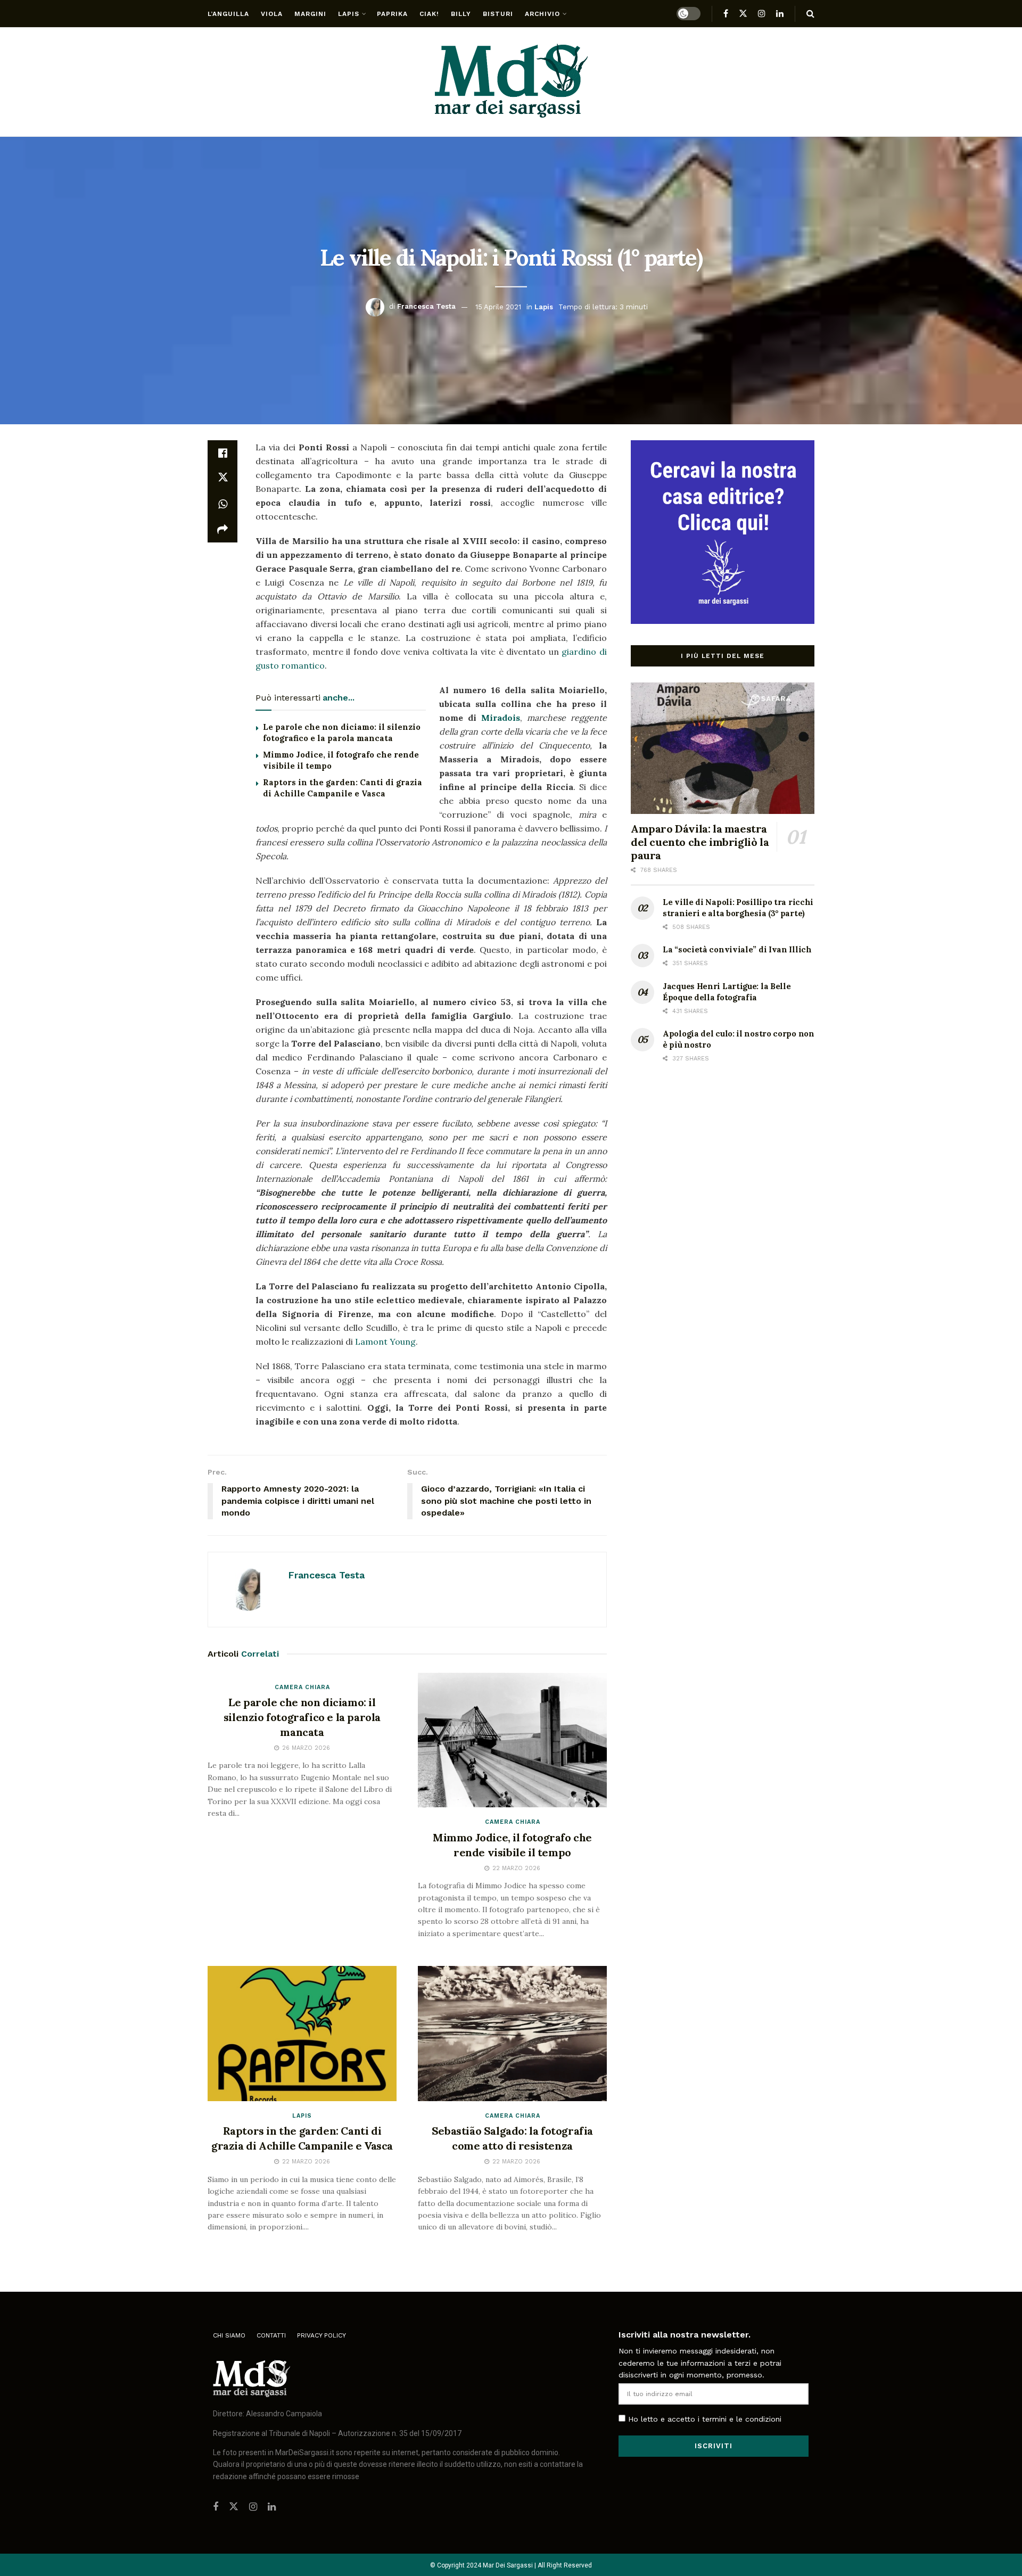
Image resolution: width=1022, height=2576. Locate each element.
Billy (461, 14)
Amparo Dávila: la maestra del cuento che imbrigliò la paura (700, 842)
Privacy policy (322, 2335)
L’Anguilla (228, 14)
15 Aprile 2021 (498, 306)
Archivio (542, 14)
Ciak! (429, 14)
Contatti (271, 2335)
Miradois (501, 718)
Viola (272, 14)
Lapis (349, 14)
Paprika (392, 14)
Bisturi (498, 14)
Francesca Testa (426, 306)
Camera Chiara (302, 1687)
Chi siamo (229, 2335)
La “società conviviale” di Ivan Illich (737, 949)
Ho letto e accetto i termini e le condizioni (705, 2419)
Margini (310, 14)
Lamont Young (385, 1342)
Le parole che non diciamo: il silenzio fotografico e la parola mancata (302, 1717)
